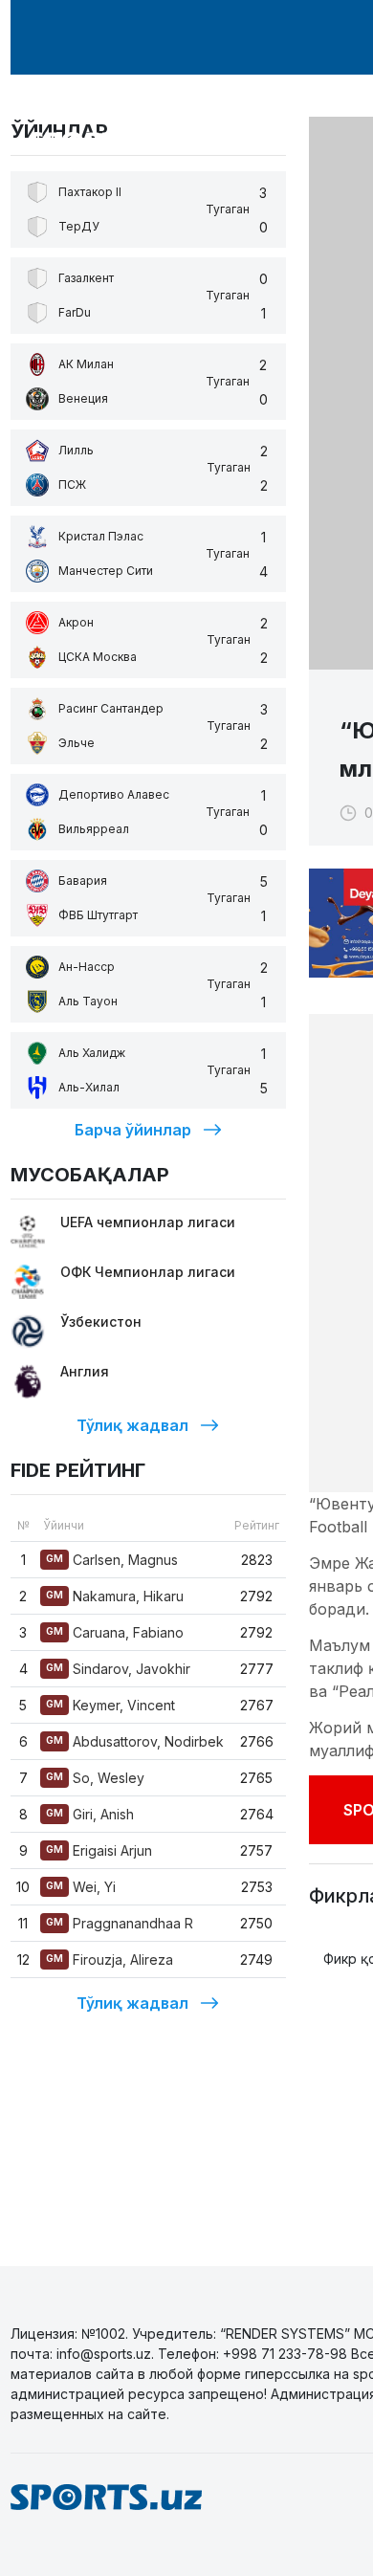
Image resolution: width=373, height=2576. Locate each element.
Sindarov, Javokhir (118, 1669)
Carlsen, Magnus (112, 1560)
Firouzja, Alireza (110, 1960)
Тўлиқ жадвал (132, 1425)
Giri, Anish (90, 1814)
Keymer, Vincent (110, 1705)
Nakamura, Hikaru (115, 1596)
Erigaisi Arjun (99, 1850)
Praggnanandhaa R (120, 1923)
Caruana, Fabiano (115, 1632)
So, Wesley (95, 1778)
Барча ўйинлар (133, 1130)
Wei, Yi (81, 1887)
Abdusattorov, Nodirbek (135, 1741)
